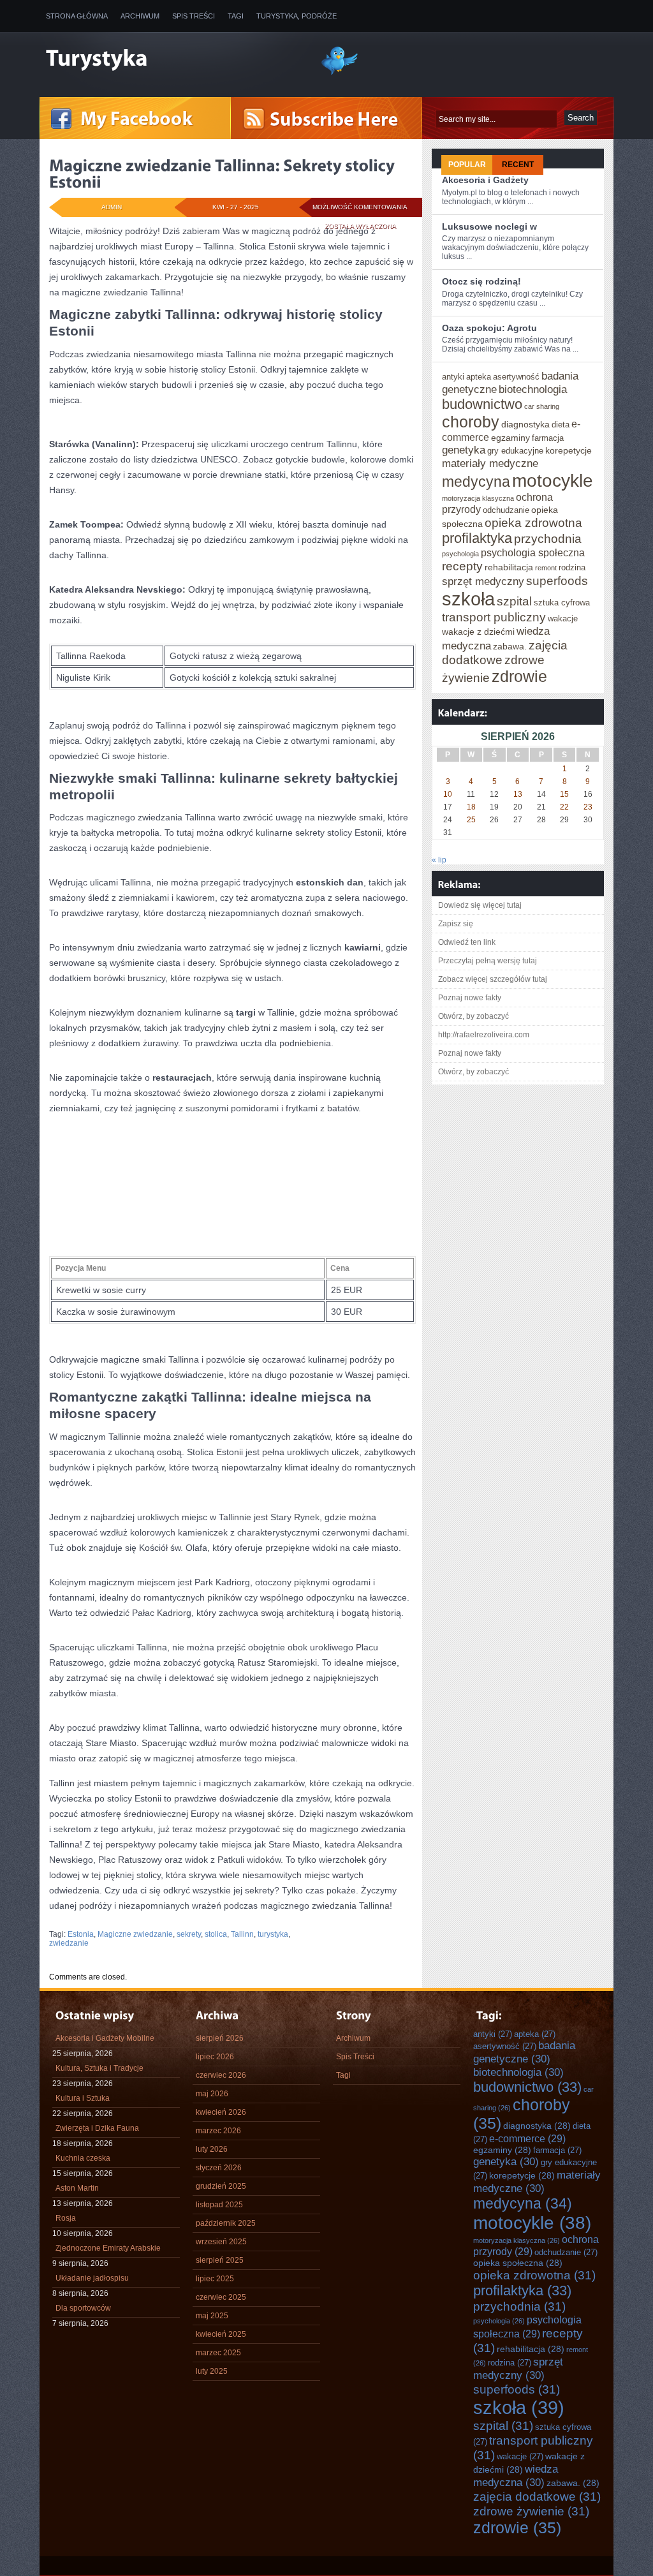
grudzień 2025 (221, 2186)
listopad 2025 (219, 2205)
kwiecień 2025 (221, 2334)
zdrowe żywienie (531, 2511)
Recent (518, 165)
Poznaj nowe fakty (470, 998)
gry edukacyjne (515, 451)
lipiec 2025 (215, 2279)
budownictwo (482, 404)
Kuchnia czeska (83, 2158)
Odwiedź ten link (467, 942)
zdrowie (519, 676)
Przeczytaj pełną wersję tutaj (488, 961)
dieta (561, 425)
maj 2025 (212, 2316)
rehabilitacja (509, 567)
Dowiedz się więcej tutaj (480, 905)
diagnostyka (525, 424)
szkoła (468, 599)
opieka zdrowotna (533, 522)
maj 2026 (212, 2094)
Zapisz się (456, 924)
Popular (467, 165)
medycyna (476, 482)
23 (588, 807)
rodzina (572, 567)
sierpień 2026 (220, 2038)
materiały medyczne (490, 463)
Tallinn (242, 1934)
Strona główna (77, 16)
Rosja (66, 2218)
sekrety (189, 1934)
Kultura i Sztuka (83, 2098)
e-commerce (527, 2138)
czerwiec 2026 (221, 2075)
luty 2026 (212, 2149)
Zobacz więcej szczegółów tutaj (493, 979)
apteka (479, 377)
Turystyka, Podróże (297, 16)
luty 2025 (212, 2371)
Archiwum (140, 16)
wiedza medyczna (516, 2476)
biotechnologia (533, 389)
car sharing (542, 406)
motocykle (553, 480)
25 (471, 820)
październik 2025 (226, 2223)
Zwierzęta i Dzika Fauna (97, 2128)
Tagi (236, 16)
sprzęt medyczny (483, 581)
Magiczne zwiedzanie (135, 1934)
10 (448, 794)
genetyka (464, 450)
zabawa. (510, 646)
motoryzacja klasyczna (478, 498)
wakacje (563, 618)
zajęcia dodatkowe (537, 2496)
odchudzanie (506, 510)
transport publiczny (494, 617)
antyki (453, 377)
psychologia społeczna (533, 552)
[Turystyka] (173, 59)
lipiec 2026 (215, 2057)
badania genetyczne (524, 2052)
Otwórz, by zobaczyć (473, 1016)
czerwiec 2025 (221, 2297)
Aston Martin (77, 2188)
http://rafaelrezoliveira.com (484, 1035)
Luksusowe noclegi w (489, 226)
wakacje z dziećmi (478, 632)
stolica (216, 1934)
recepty (462, 566)
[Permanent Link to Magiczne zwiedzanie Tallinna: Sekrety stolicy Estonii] (224, 174)
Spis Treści (194, 16)
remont (546, 568)
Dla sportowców (83, 2308)
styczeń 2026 (219, 2168)
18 (471, 807)
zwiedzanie (69, 1943)
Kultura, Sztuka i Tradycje (99, 2068)
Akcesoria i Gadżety (485, 180)
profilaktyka (477, 538)
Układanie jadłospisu (92, 2278)
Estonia (81, 1934)
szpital (514, 601)
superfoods (557, 581)
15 (564, 794)
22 (564, 807)
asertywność (516, 377)
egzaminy (510, 438)
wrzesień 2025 (221, 2242)
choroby (471, 422)
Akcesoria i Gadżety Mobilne (105, 2038)
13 (518, 794)
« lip (439, 860)
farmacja (548, 438)
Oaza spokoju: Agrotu (489, 328)
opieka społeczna (518, 2263)
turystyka (273, 1934)
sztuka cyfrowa (562, 603)
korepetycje (569, 450)
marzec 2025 (218, 2353)
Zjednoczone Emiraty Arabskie (108, 2248)
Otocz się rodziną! (481, 281)
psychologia (460, 554)
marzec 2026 (218, 2131)
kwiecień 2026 (221, 2112)
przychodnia (548, 538)
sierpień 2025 (220, 2260)
